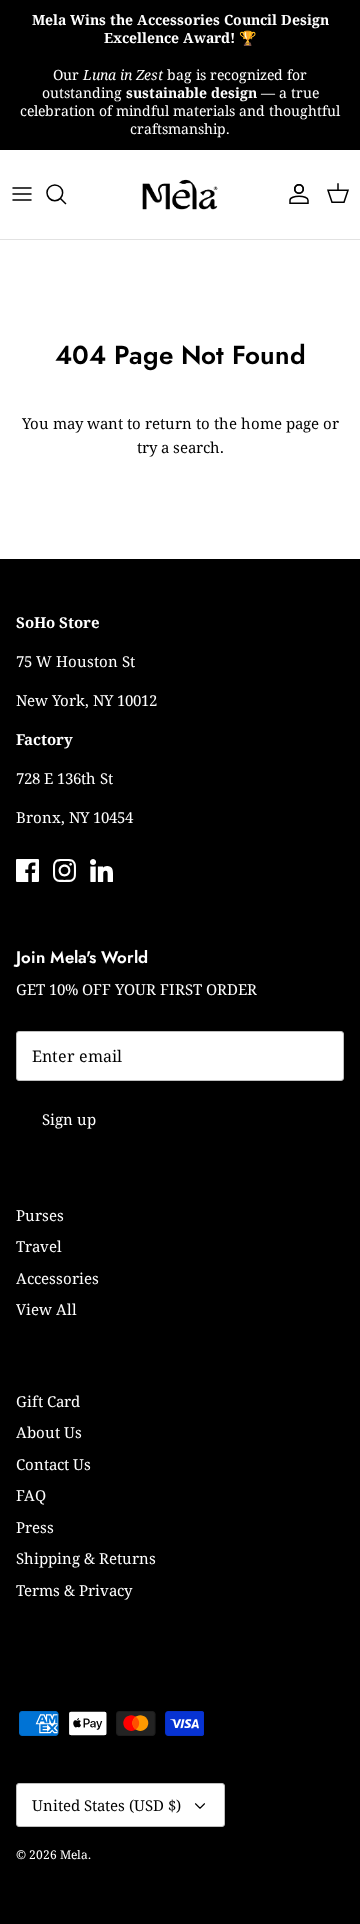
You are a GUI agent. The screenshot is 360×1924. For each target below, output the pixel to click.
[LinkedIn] (101, 870)
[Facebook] (27, 870)
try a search (178, 447)
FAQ (31, 1495)
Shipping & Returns (86, 1558)
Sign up (69, 1119)
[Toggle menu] (22, 194)
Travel (39, 1246)
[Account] (294, 194)
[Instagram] (64, 870)
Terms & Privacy (74, 1590)
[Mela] (180, 194)
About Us (49, 1432)
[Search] (66, 194)
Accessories (57, 1278)
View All (46, 1309)
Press (35, 1527)
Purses (40, 1215)
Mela (74, 1854)
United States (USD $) (106, 1805)
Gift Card (48, 1401)
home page (280, 423)
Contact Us (53, 1464)
